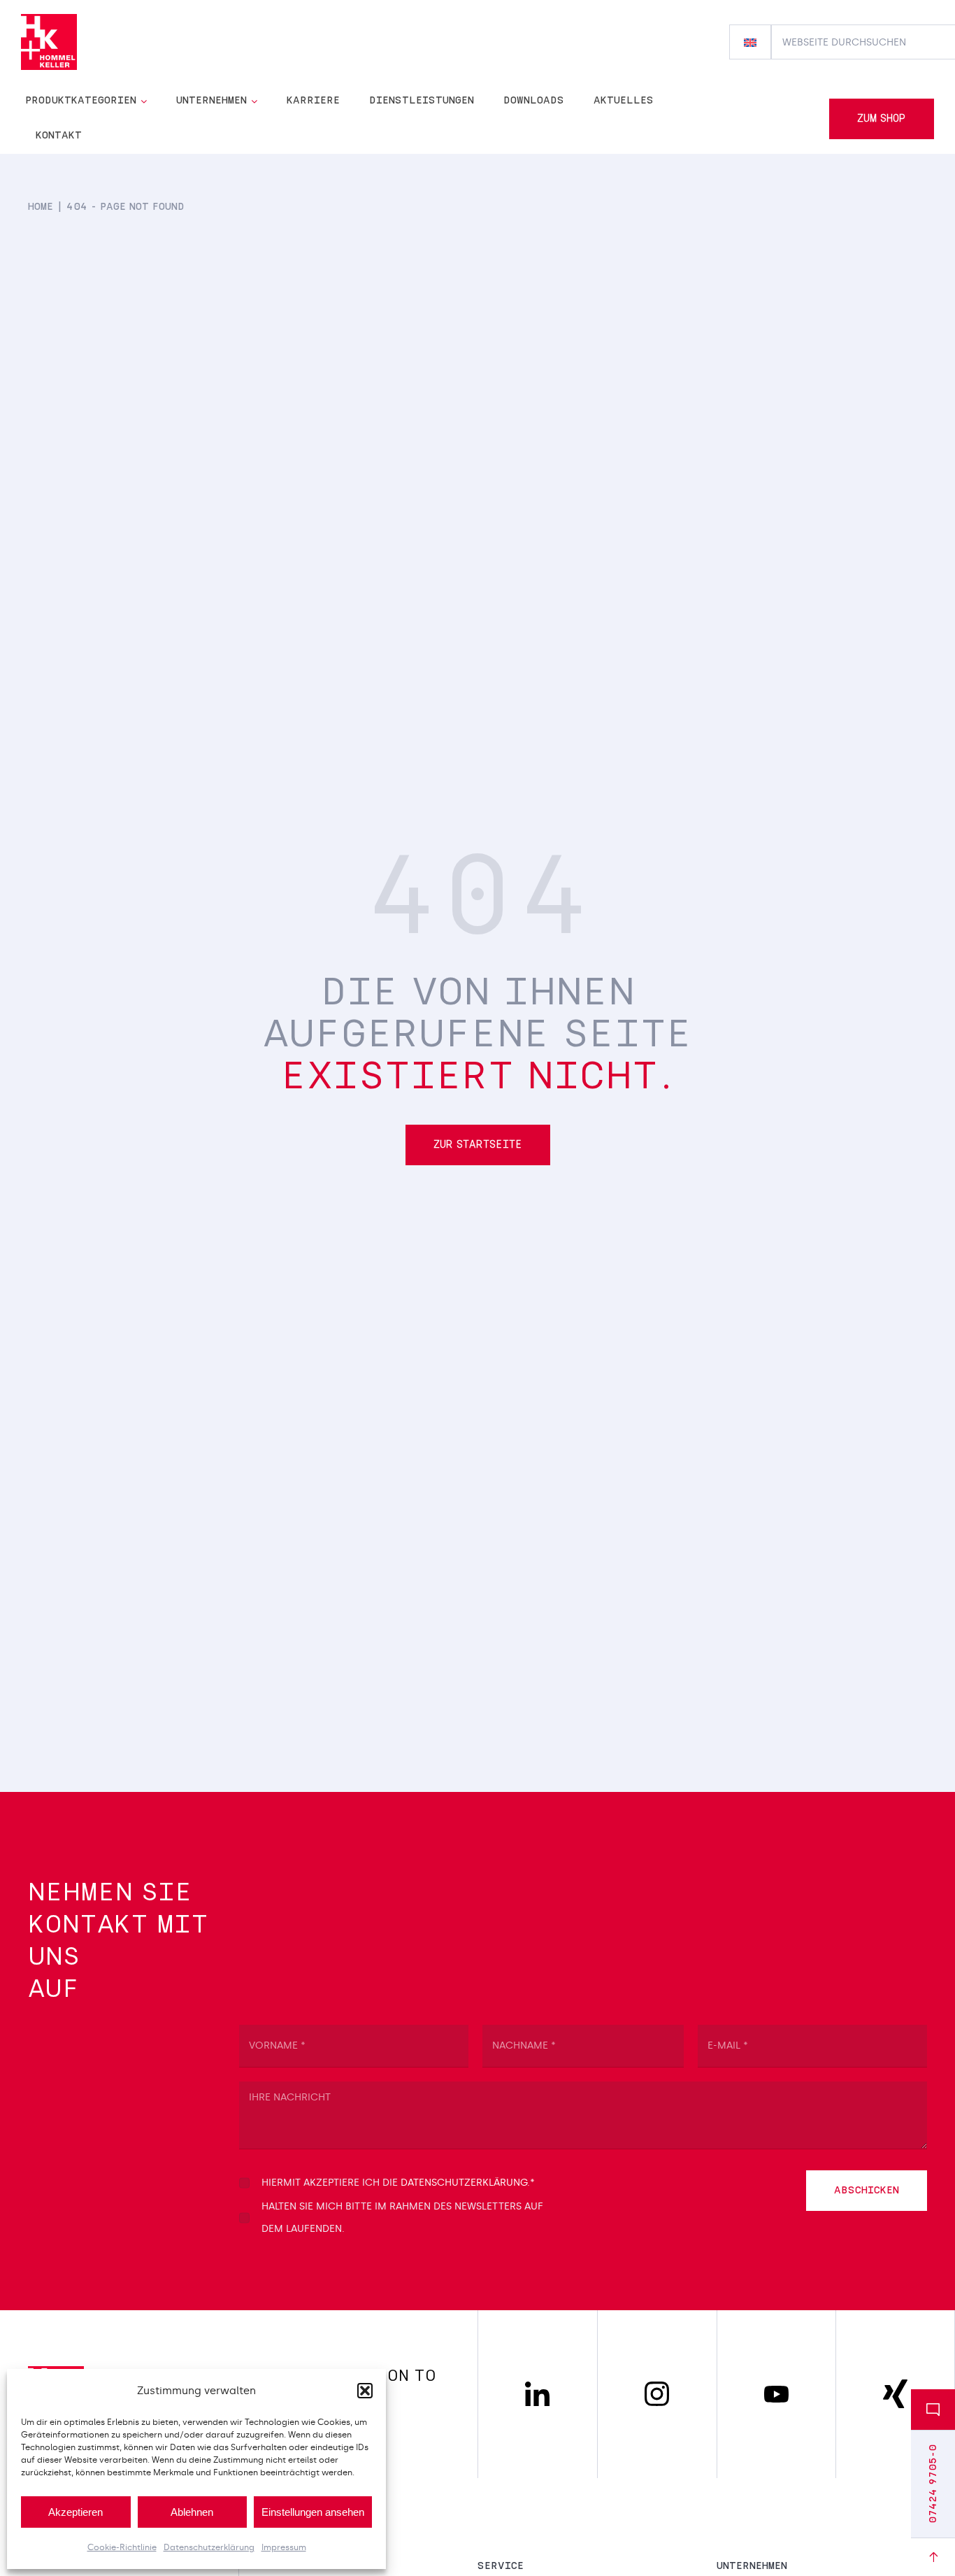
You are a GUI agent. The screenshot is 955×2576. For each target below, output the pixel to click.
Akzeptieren (76, 2512)
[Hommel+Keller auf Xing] (895, 2386)
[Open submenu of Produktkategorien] (146, 101)
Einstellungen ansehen (313, 2512)
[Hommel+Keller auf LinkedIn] (537, 2388)
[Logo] (49, 20)
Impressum (284, 2547)
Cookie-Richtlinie (122, 2547)
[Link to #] (933, 2557)
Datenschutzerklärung (209, 2547)
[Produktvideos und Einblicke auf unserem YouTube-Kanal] (776, 2392)
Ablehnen (192, 2512)
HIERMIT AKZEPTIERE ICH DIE (398, 2183)
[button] (365, 2391)
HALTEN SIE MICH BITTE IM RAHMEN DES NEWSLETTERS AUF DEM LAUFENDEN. (402, 2218)
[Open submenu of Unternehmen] (256, 101)
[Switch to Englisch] (750, 42)
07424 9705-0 (933, 2484)
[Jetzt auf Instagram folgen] (657, 2388)
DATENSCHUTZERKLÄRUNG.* (468, 2183)
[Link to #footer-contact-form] (933, 2410)
